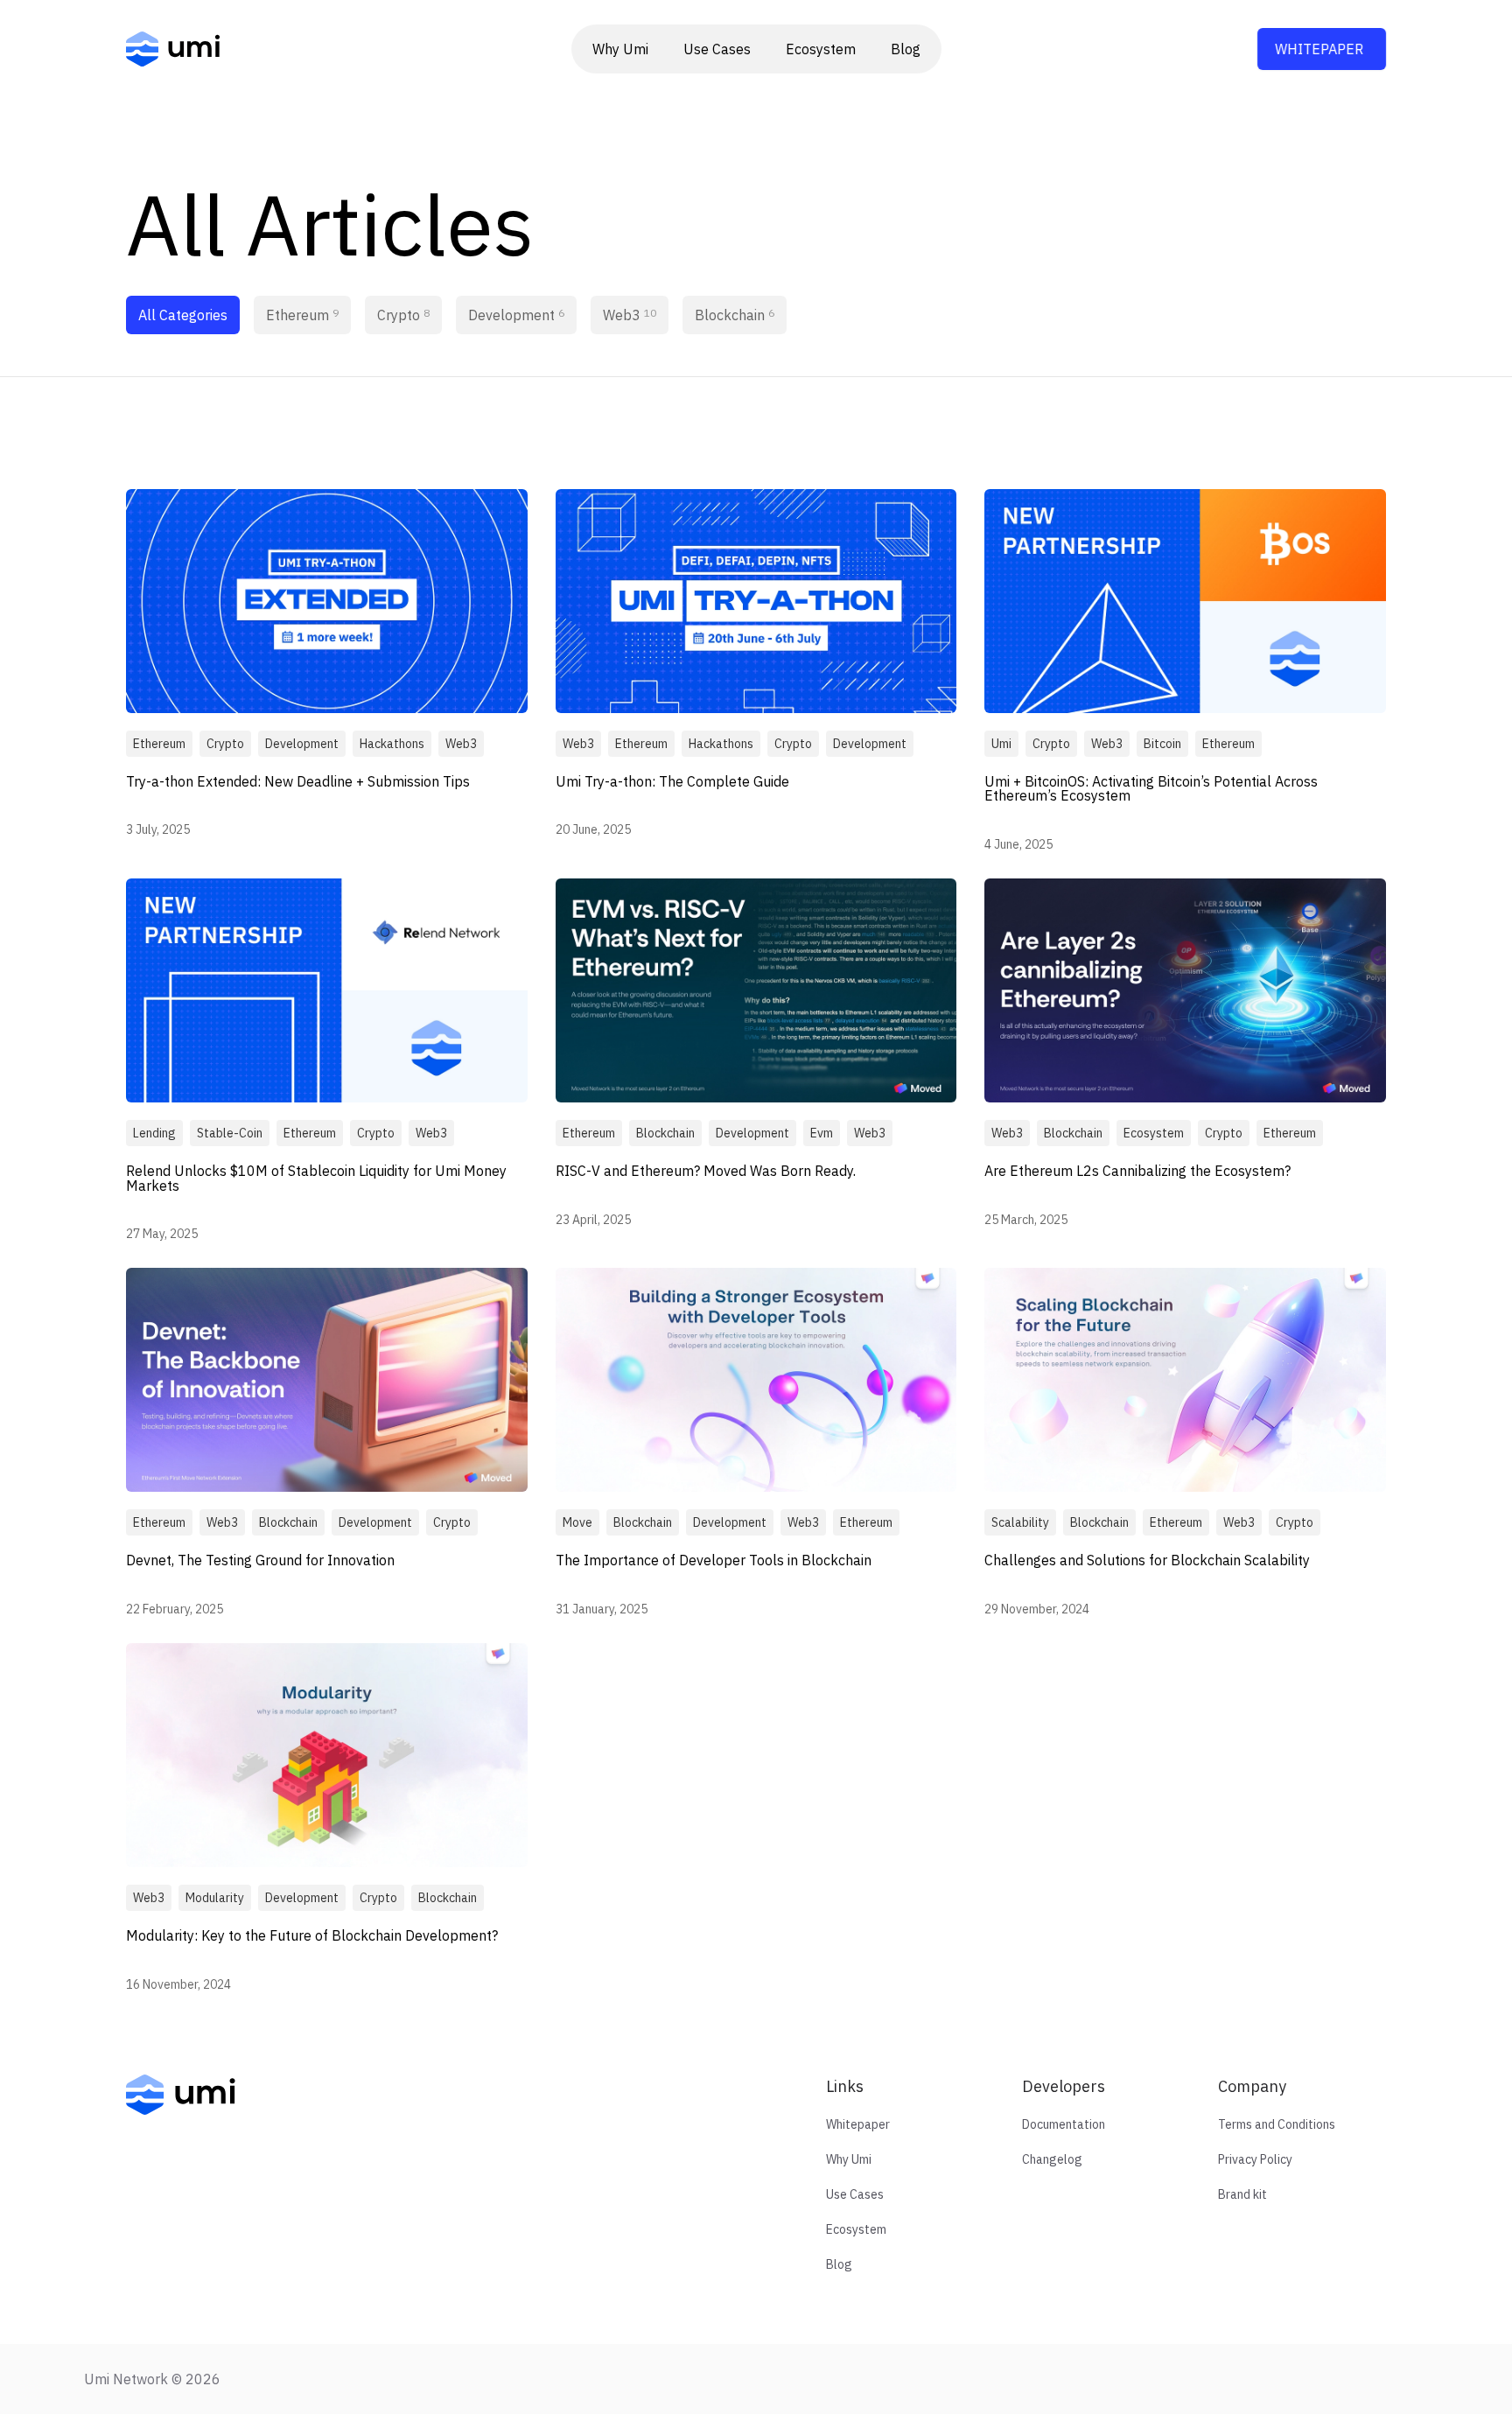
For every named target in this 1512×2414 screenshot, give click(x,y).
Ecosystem (821, 49)
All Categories (183, 315)
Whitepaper (1319, 49)
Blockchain (735, 315)
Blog (906, 49)
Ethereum (302, 315)
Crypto (403, 315)
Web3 (630, 315)
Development (516, 315)
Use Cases (717, 49)
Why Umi (620, 49)
